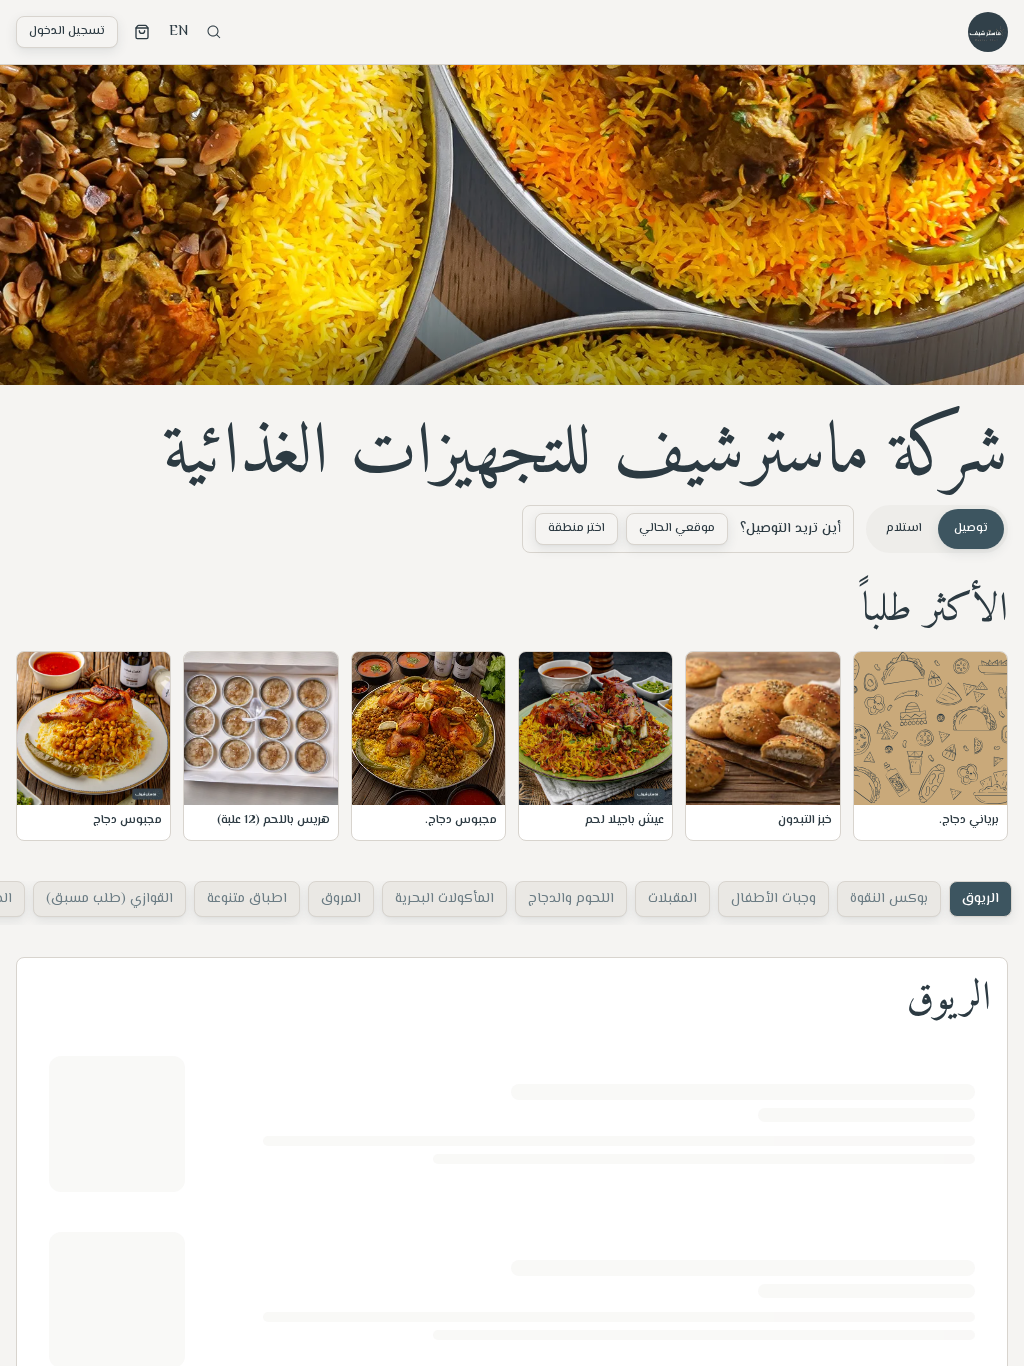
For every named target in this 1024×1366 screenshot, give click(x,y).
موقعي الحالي (677, 528)
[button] (930, 746)
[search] (214, 32)
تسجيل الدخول (67, 31)
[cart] (142, 32)
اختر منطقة (576, 528)
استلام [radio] (904, 528)
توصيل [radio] (971, 528)
